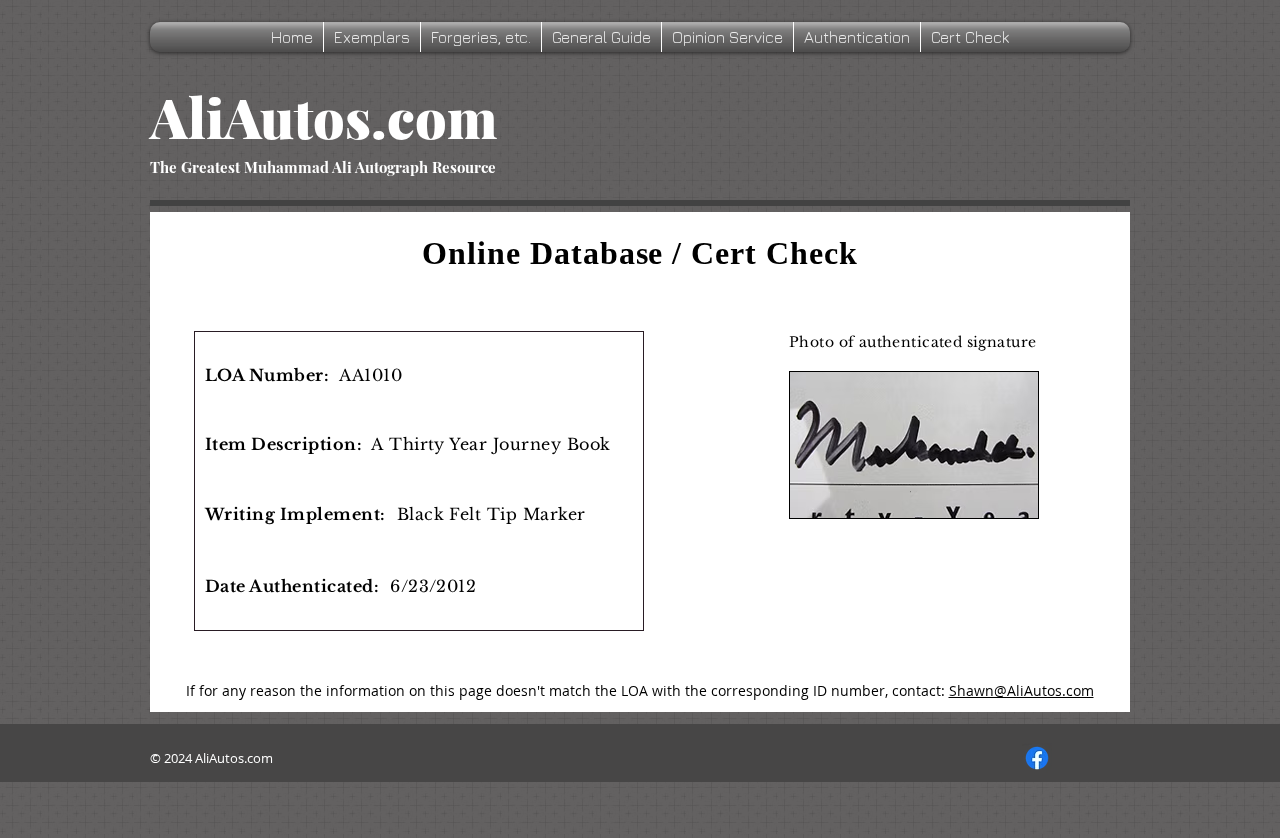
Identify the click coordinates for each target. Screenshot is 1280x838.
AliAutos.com (323, 116)
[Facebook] (1037, 758)
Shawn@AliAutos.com (1021, 690)
